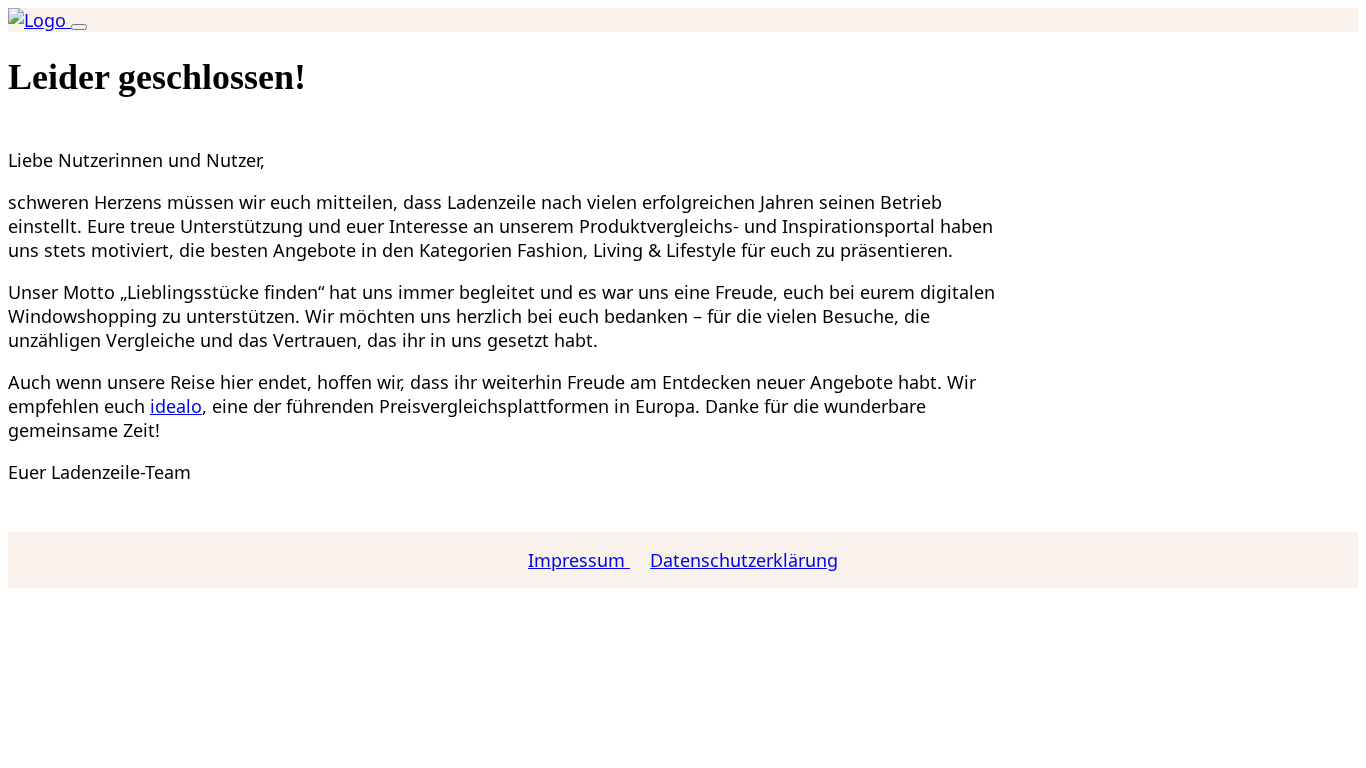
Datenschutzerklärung (744, 560)
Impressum (579, 560)
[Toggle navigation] (79, 27)
